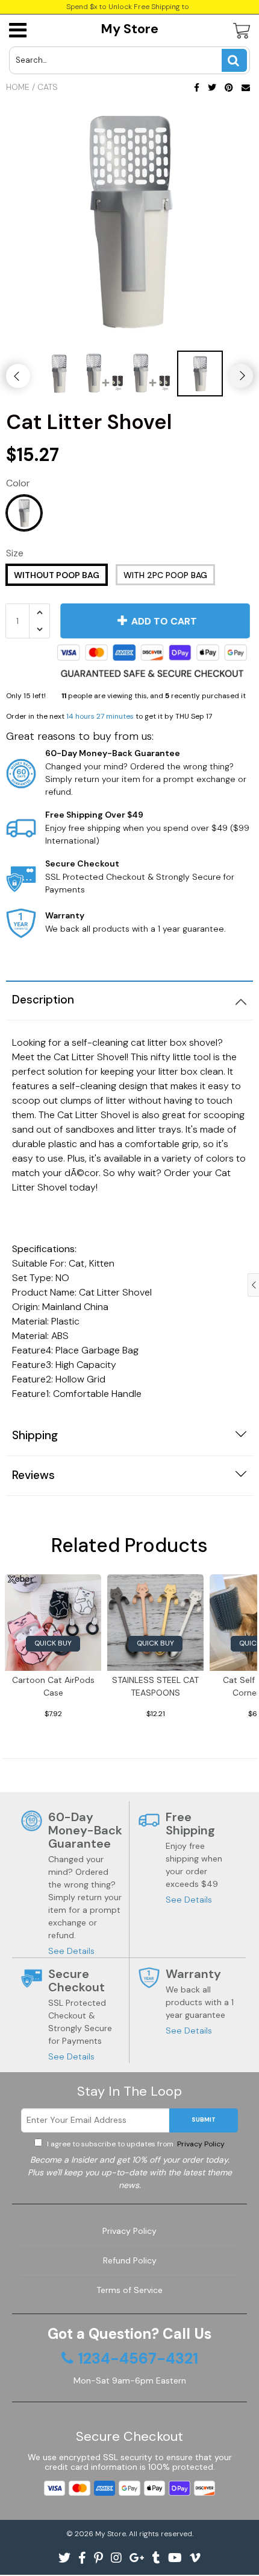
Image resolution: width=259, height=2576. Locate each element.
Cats (48, 87)
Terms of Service (129, 2290)
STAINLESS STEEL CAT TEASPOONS (155, 1686)
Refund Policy (130, 2260)
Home (18, 87)
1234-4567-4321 (138, 2359)
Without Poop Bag (57, 575)
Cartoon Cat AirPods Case (53, 1686)
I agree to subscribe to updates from (135, 2144)
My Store (129, 29)
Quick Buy (53, 1643)
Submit (204, 2120)
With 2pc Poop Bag (165, 575)
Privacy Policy (200, 2144)
